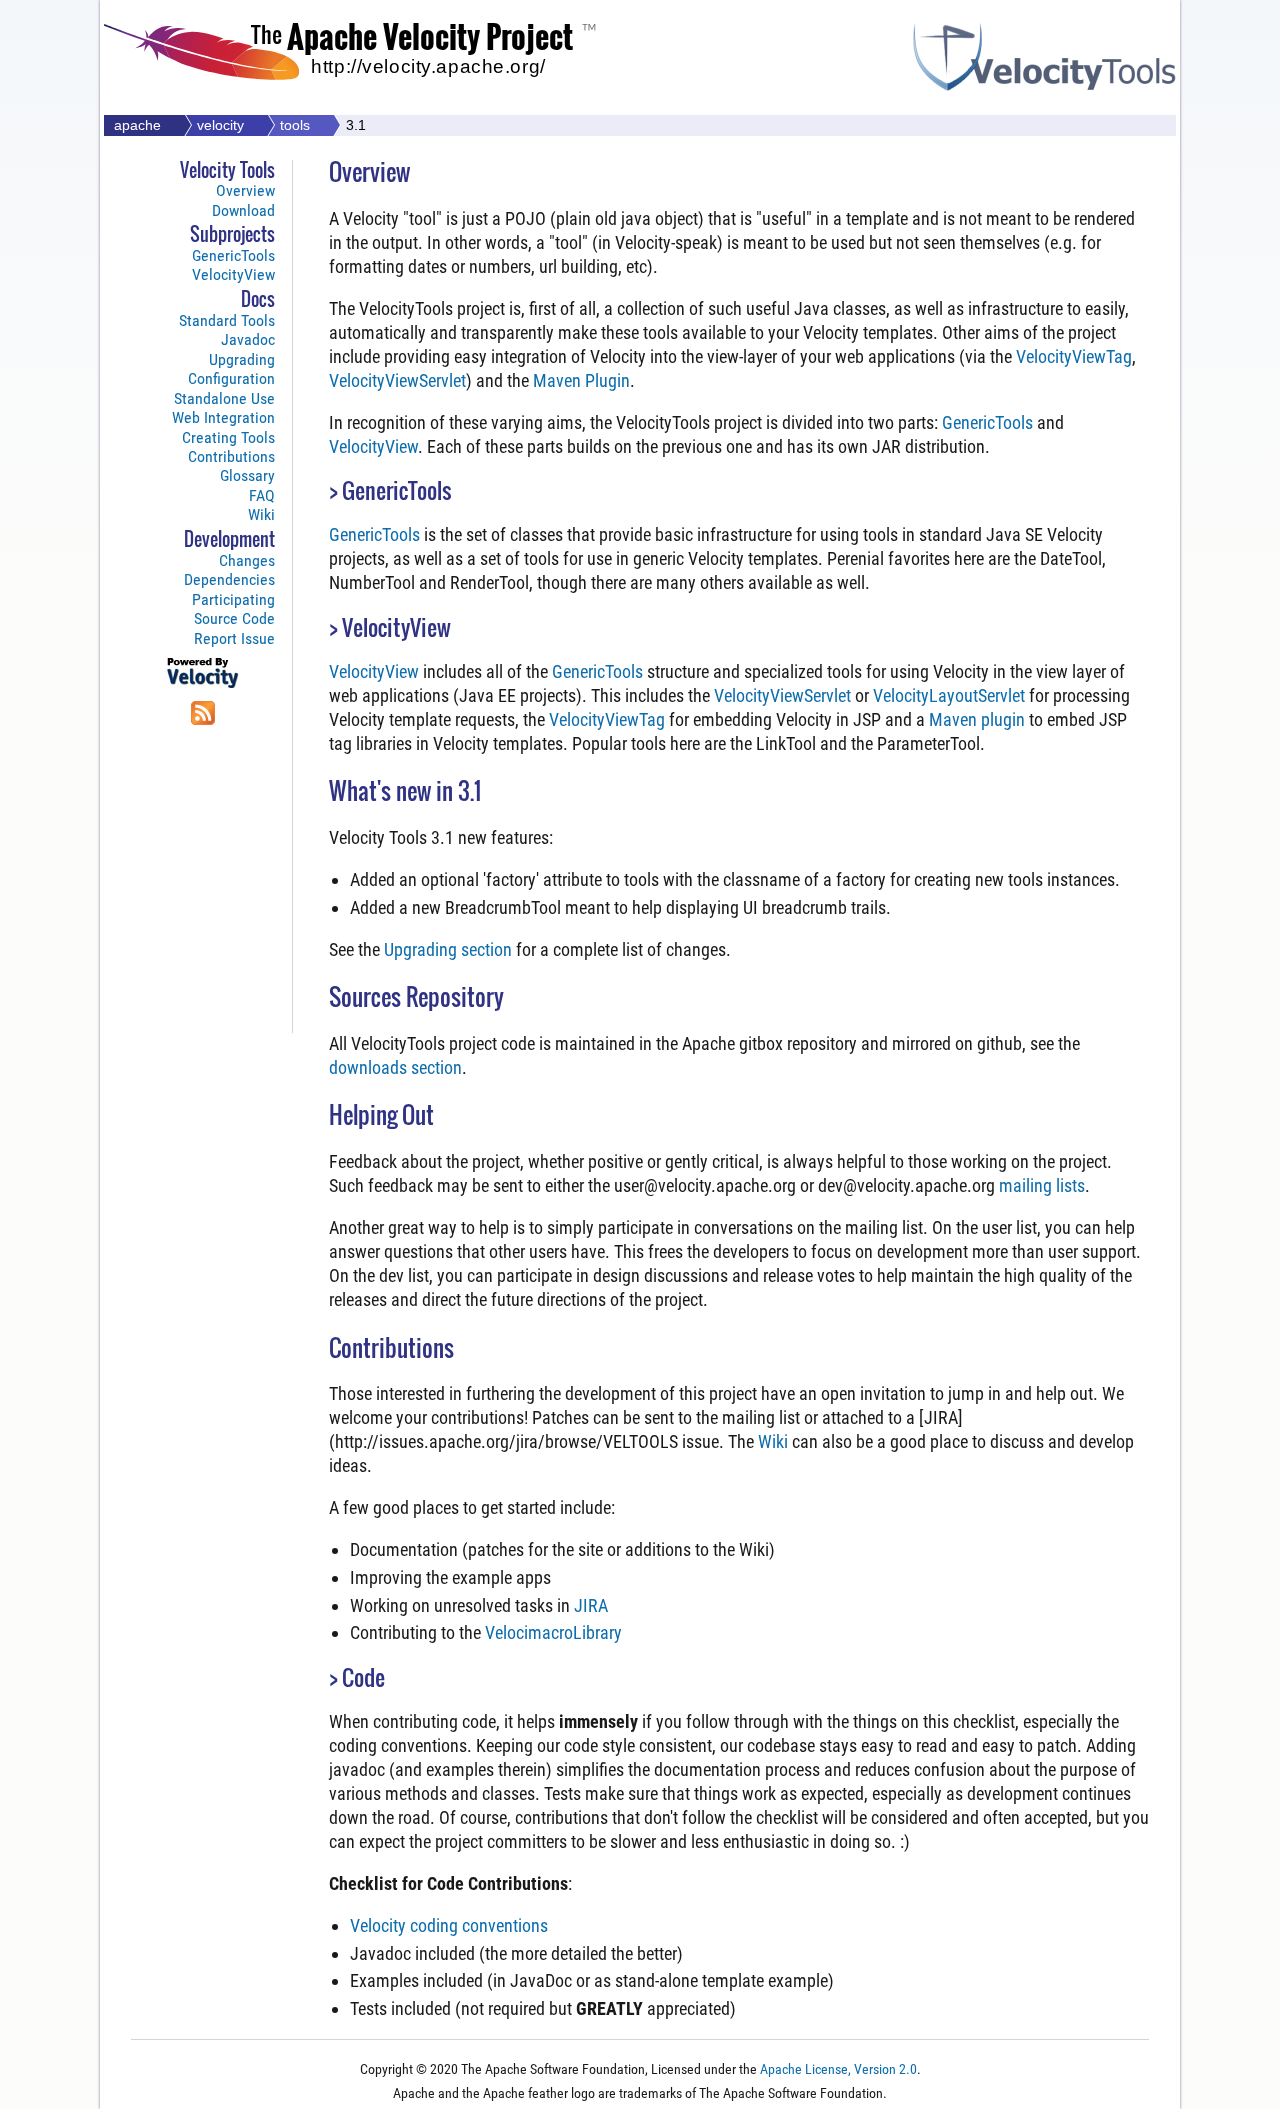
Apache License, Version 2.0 (838, 2069)
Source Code (234, 618)
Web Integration (223, 417)
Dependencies (229, 579)
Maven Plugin (581, 380)
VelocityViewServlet (397, 380)
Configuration (231, 378)
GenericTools (233, 255)
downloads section (395, 1067)
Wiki (261, 514)
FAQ (262, 495)
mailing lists (1042, 1185)
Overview (245, 190)
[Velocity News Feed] (203, 722)
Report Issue (234, 638)
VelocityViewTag (1074, 356)
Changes (247, 560)
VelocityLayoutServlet (949, 695)
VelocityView (233, 274)
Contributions (231, 456)
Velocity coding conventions (449, 1925)
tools (295, 125)
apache (137, 125)
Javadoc (248, 339)
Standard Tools (227, 320)
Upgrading (242, 359)
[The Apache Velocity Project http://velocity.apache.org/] (372, 93)
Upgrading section (448, 949)
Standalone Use (224, 398)
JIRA (591, 1605)
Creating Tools (228, 437)
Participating (233, 599)
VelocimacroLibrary (553, 1632)
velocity (220, 125)
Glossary (247, 475)
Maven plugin (977, 719)
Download (243, 210)
